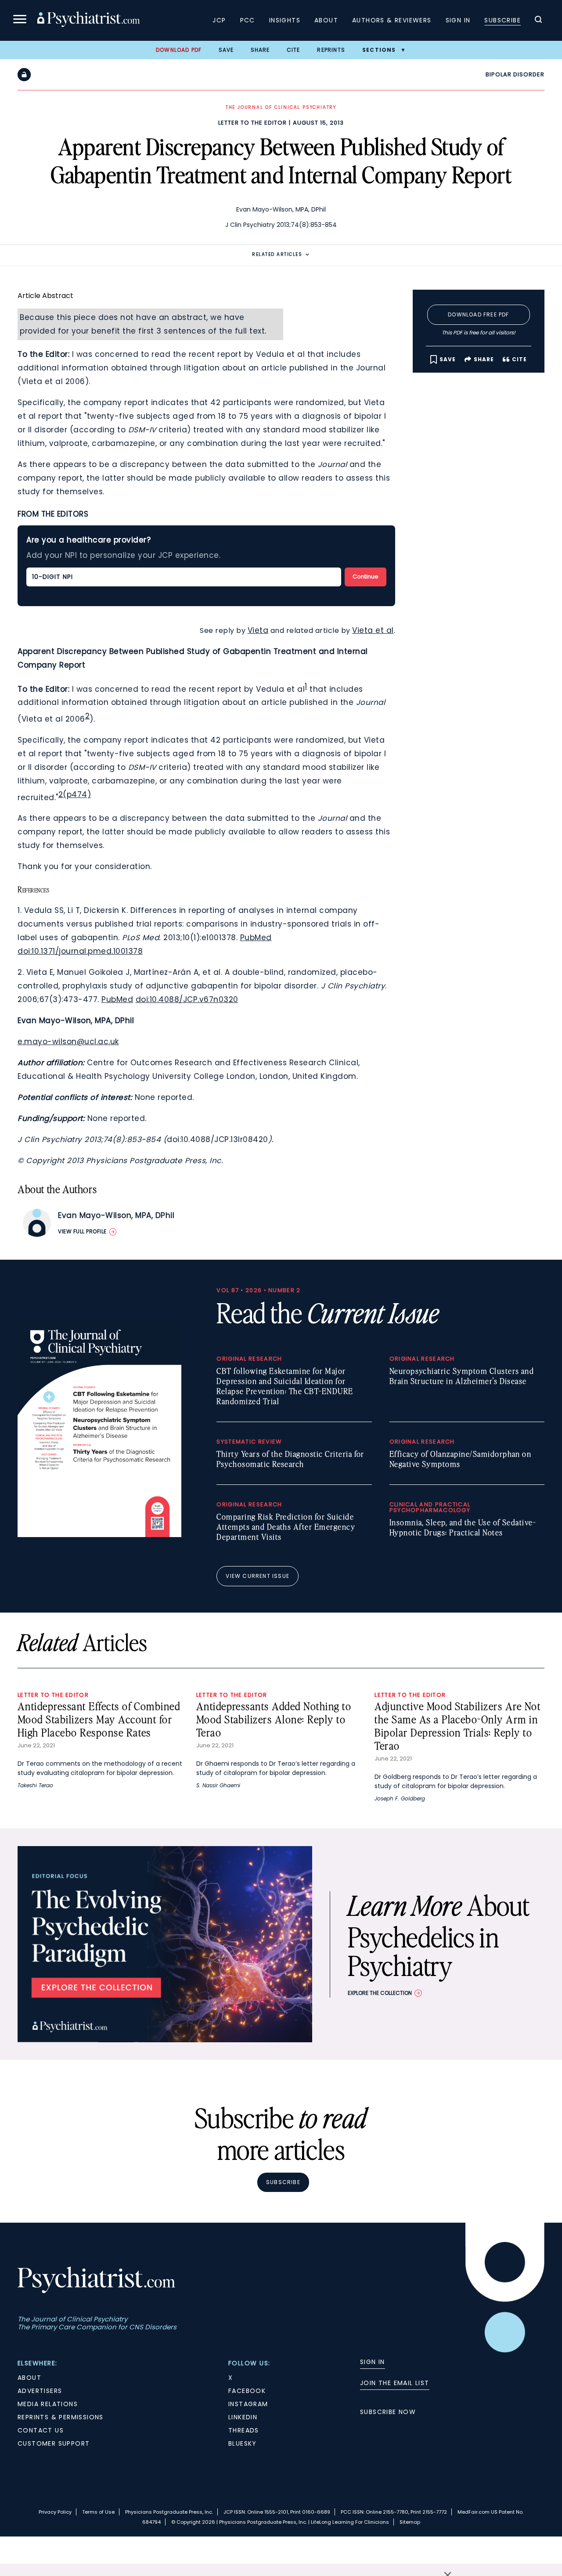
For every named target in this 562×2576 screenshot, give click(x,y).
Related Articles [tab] (277, 254)
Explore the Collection (380, 1993)
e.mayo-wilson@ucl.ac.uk (68, 1042)
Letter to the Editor (252, 123)
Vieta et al (373, 630)
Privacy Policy (55, 2512)
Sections (379, 50)
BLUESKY (243, 2443)
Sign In (458, 20)
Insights (285, 20)
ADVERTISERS (40, 2391)
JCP (219, 20)
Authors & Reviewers (392, 20)
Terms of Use (98, 2512)
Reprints (331, 50)
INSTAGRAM (248, 2404)
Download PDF (179, 50)
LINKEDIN (243, 2417)
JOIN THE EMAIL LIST (395, 2383)
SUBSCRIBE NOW (388, 2412)
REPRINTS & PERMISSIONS (61, 2417)
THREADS (244, 2430)
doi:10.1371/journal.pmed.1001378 (80, 951)
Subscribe (503, 20)
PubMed (256, 938)
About (326, 20)
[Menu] (20, 20)
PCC (248, 20)
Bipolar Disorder (515, 74)
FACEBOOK (247, 2391)
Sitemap (410, 2522)
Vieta (258, 630)
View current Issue (258, 1576)
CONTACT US (41, 2430)
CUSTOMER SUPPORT (54, 2443)
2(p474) (75, 794)
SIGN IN (373, 2362)
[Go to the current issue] (99, 1535)
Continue (366, 577)
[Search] (538, 21)
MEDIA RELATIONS (48, 2404)
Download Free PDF (478, 314)
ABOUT (29, 2378)
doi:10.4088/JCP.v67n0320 (187, 999)
